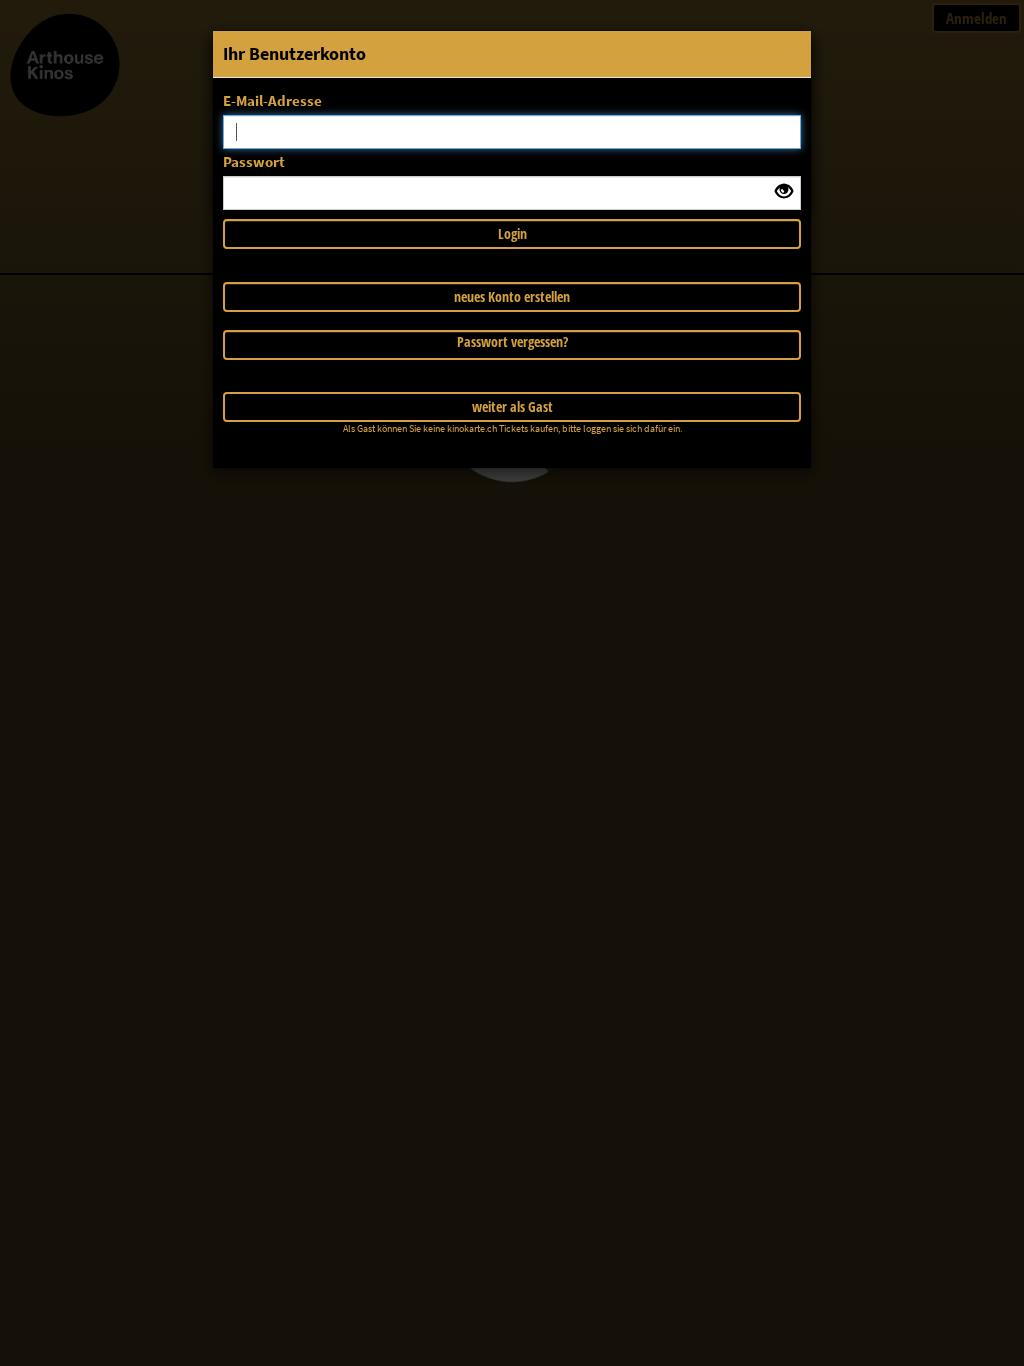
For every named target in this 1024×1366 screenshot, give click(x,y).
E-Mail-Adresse (272, 100)
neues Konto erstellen (512, 296)
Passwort (254, 161)
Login (512, 233)
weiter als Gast (512, 406)
